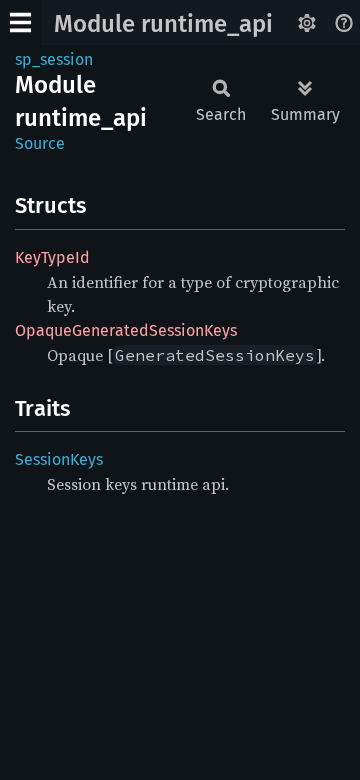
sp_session (54, 59)
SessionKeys (59, 459)
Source (40, 143)
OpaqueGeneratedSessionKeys (126, 330)
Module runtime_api (163, 24)
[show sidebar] (20, 22)
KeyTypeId (52, 257)
